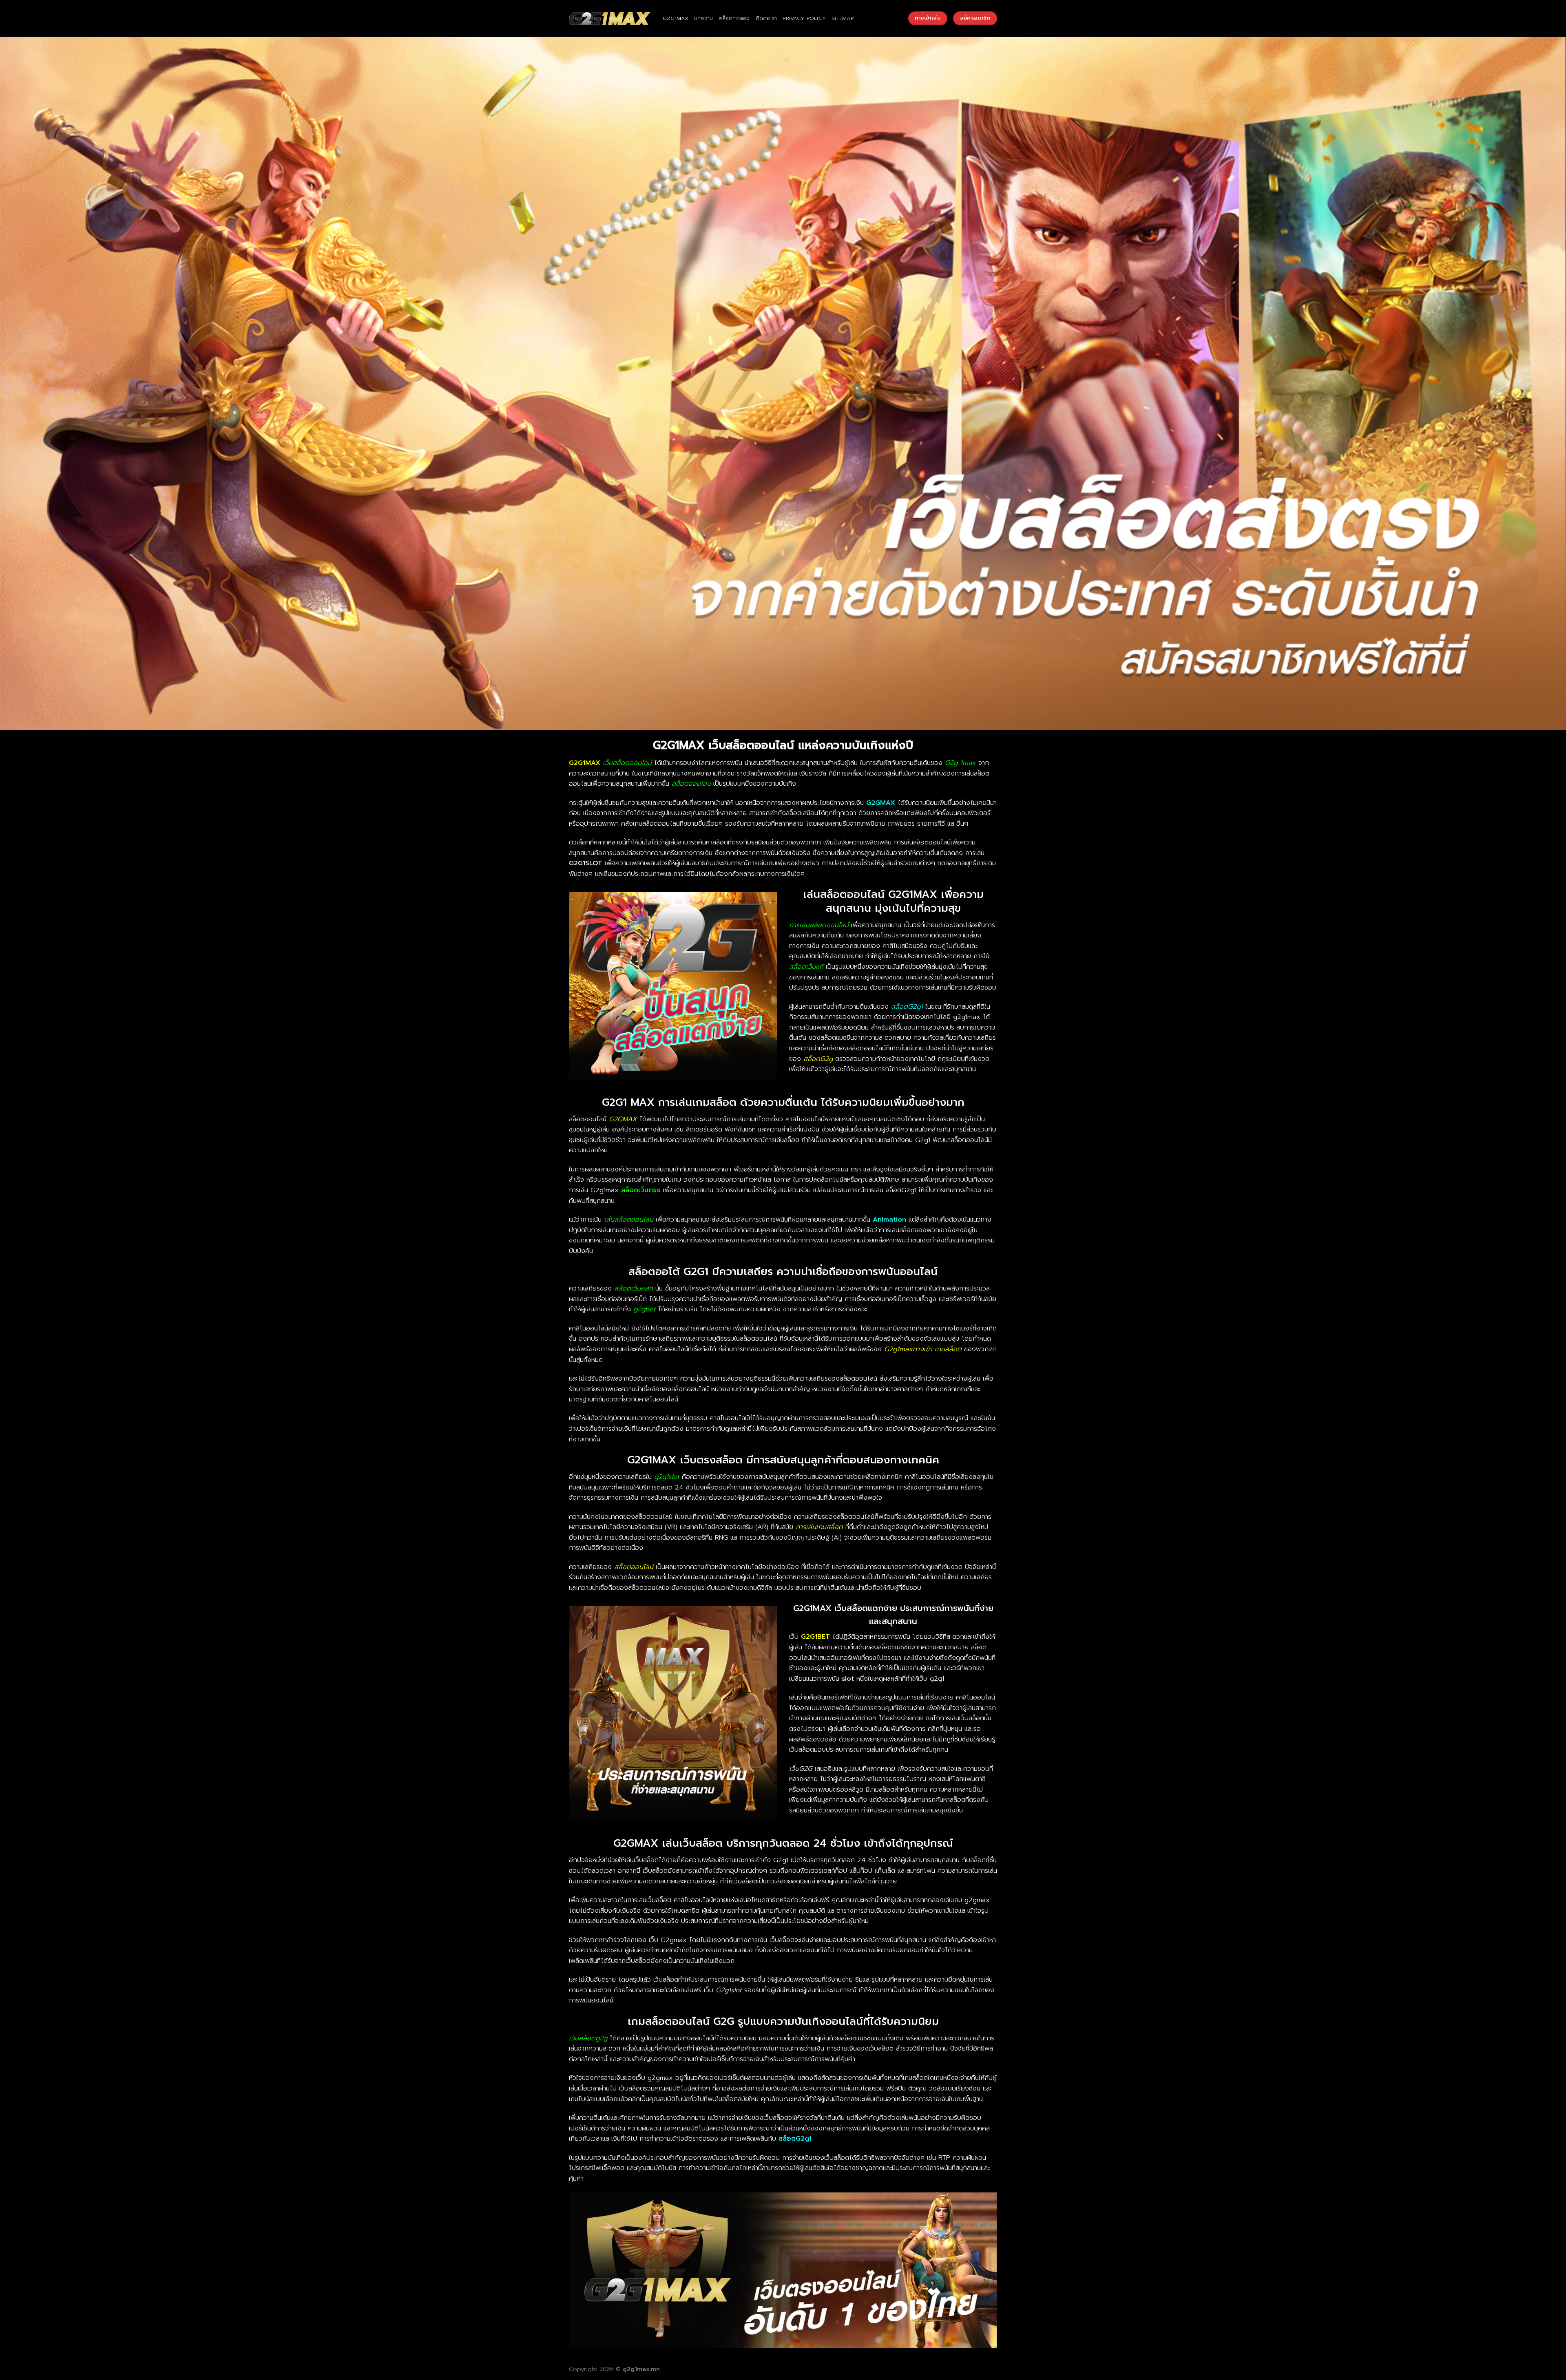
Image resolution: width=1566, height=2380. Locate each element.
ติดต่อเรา (766, 18)
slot (848, 1679)
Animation (889, 1220)
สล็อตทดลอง (734, 18)
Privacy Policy (804, 18)
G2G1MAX (676, 18)
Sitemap (843, 18)
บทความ (704, 18)
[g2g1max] (610, 19)
